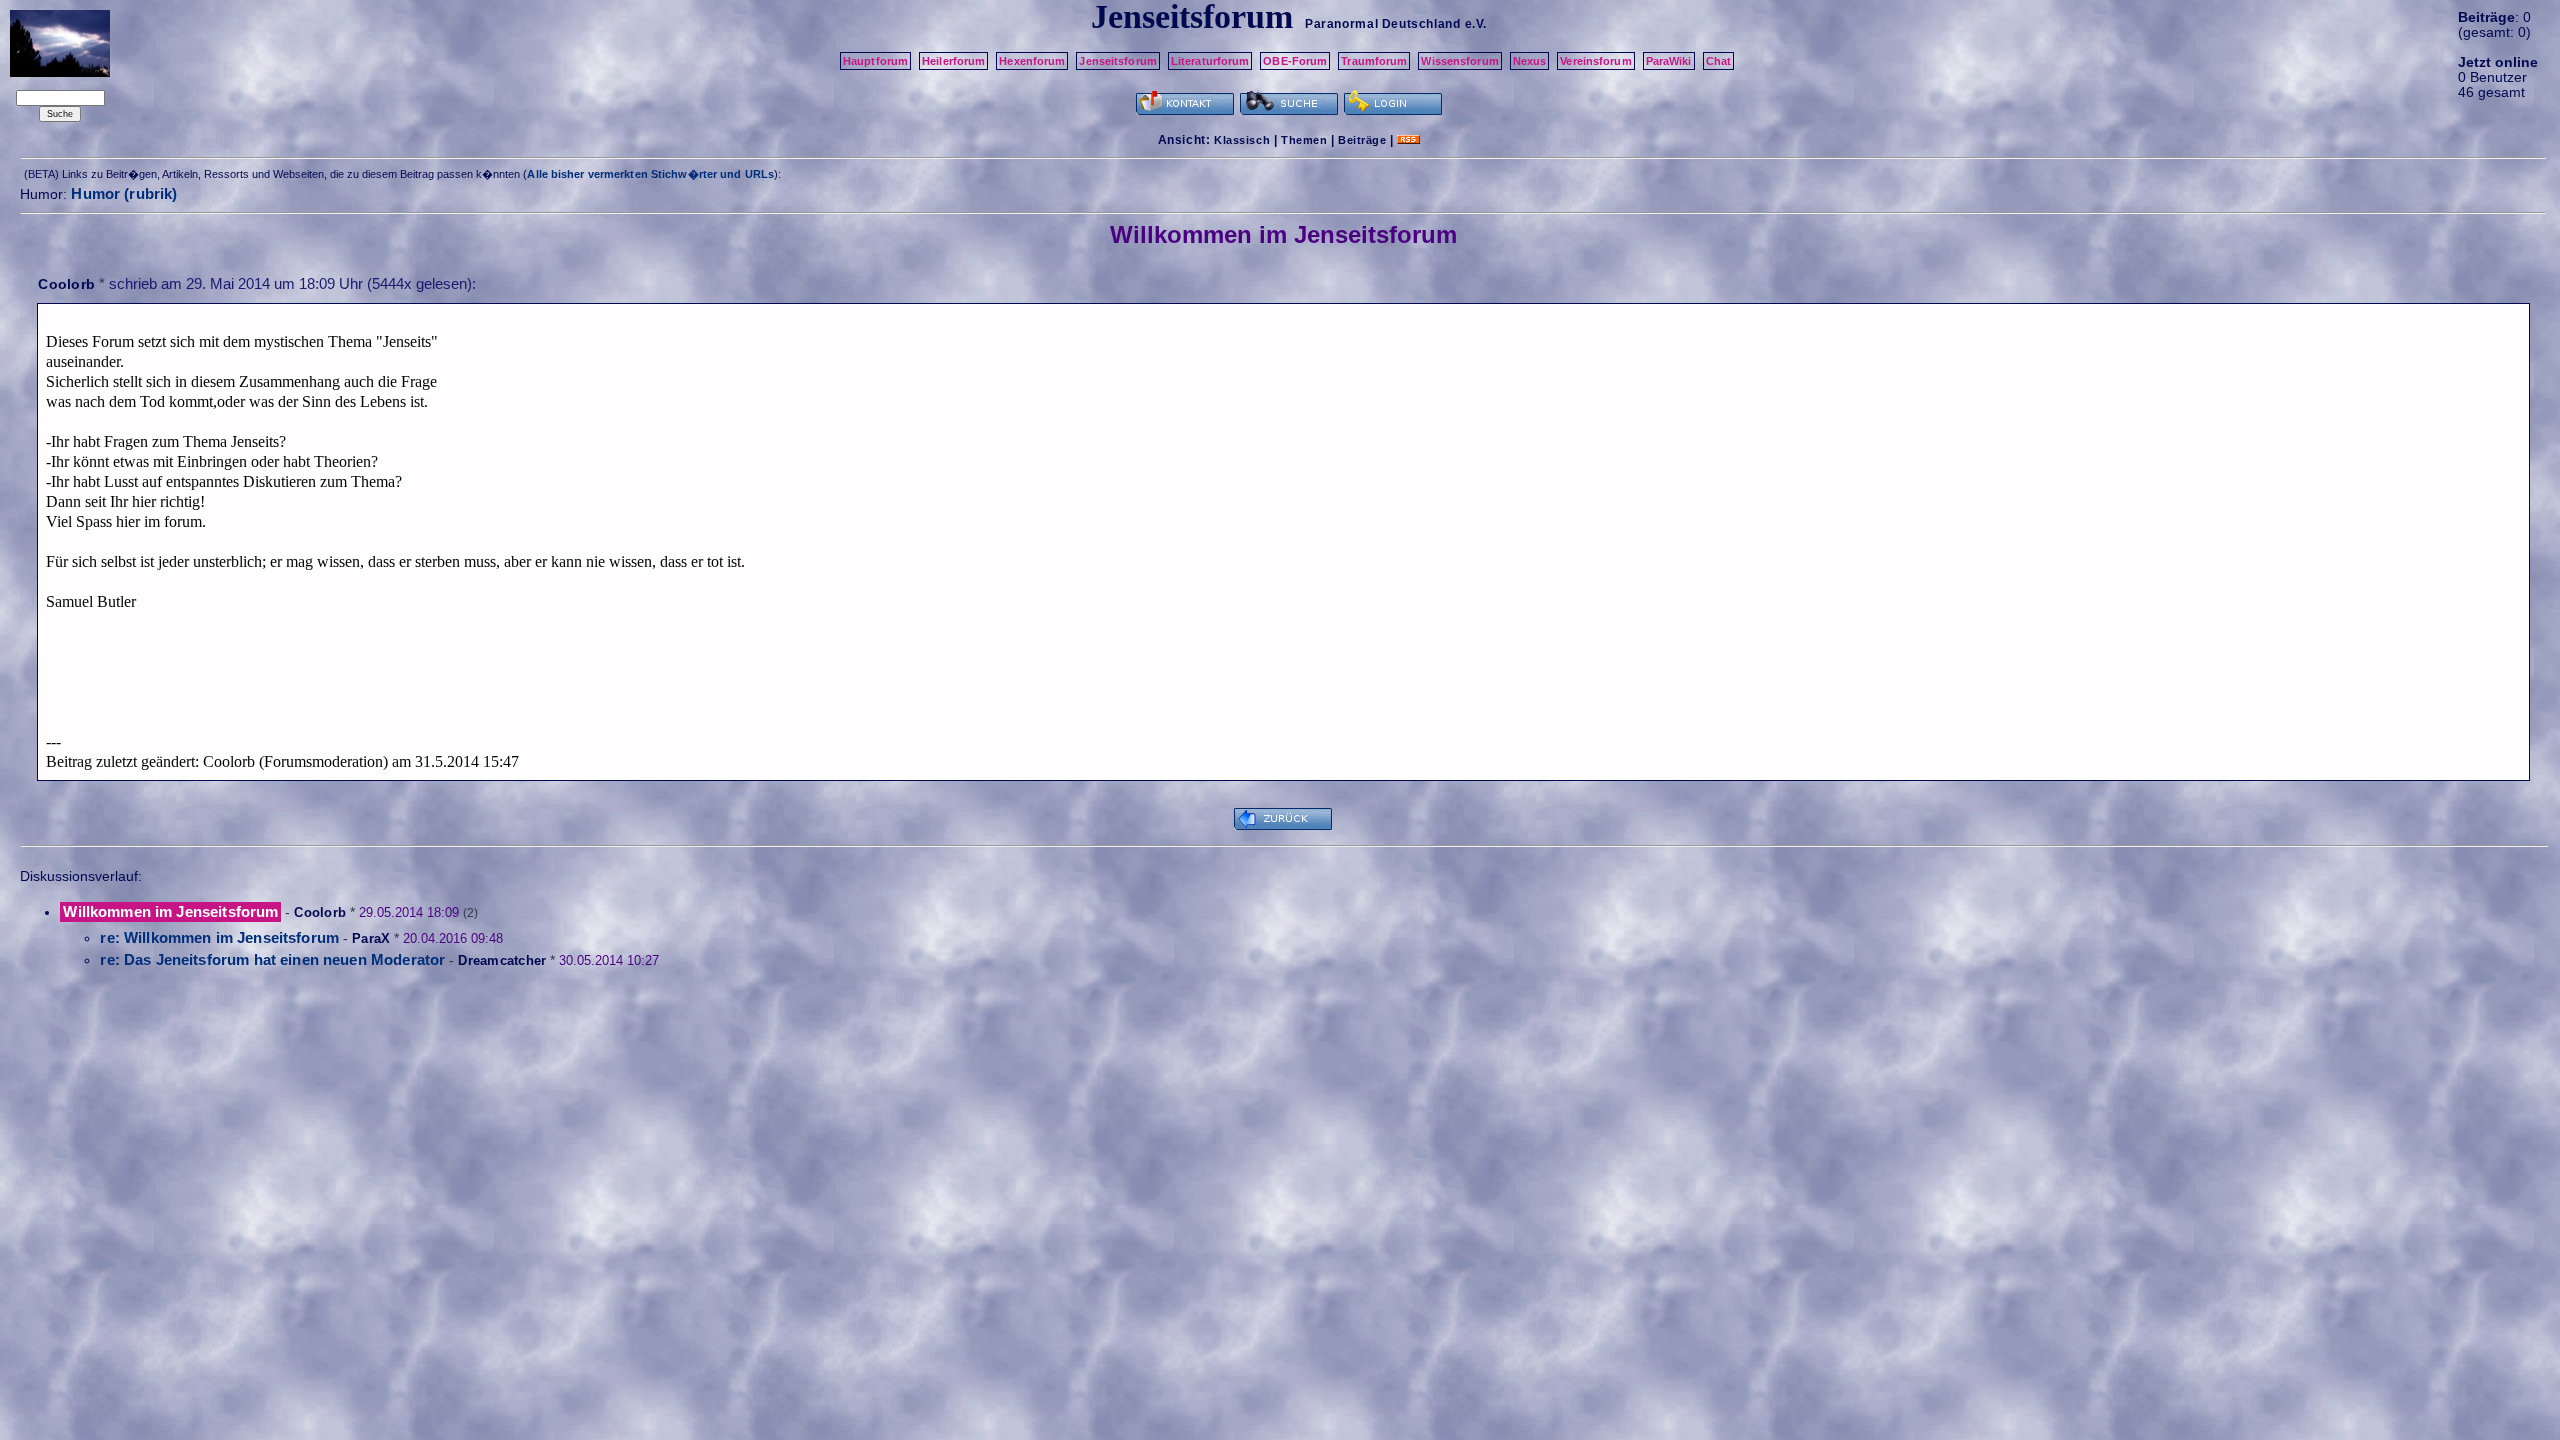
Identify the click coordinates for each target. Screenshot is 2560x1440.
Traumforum (1374, 61)
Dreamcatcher (502, 960)
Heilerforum (953, 61)
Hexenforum (1032, 61)
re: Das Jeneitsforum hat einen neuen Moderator (272, 959)
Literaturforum (1210, 61)
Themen (1304, 140)
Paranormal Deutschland (1382, 24)
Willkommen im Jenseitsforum (170, 911)
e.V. (1476, 24)
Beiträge (1362, 140)
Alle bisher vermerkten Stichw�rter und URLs (650, 174)
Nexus (1530, 61)
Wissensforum (1459, 61)
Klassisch (1242, 140)
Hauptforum (875, 61)
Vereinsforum (1595, 61)
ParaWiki (1669, 61)
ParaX (371, 938)
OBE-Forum (1295, 61)
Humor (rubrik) (124, 193)
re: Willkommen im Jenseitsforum (219, 937)
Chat (1718, 61)
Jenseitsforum (1117, 61)
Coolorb (66, 284)
